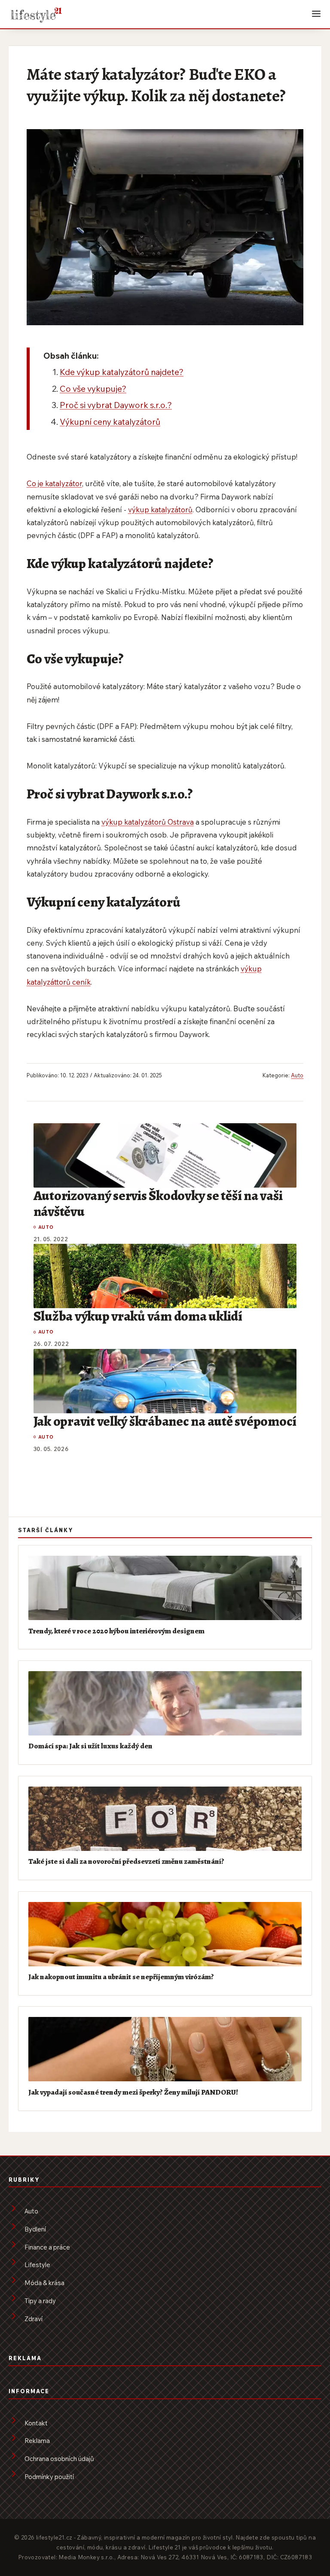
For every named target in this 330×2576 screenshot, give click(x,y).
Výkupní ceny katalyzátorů (110, 422)
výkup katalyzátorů (160, 509)
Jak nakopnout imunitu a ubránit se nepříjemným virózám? (121, 1977)
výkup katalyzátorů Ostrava (148, 822)
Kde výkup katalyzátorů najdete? (122, 372)
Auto (297, 1075)
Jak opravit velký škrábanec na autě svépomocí (165, 1421)
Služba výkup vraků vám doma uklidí (138, 1316)
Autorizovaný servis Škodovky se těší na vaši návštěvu (158, 1203)
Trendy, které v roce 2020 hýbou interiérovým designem (116, 1631)
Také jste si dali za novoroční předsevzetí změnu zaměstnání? (126, 1861)
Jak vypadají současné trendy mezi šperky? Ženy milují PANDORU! (133, 2092)
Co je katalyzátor (54, 483)
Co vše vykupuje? (93, 389)
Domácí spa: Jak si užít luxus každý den (90, 1746)
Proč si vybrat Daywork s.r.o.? (116, 405)
